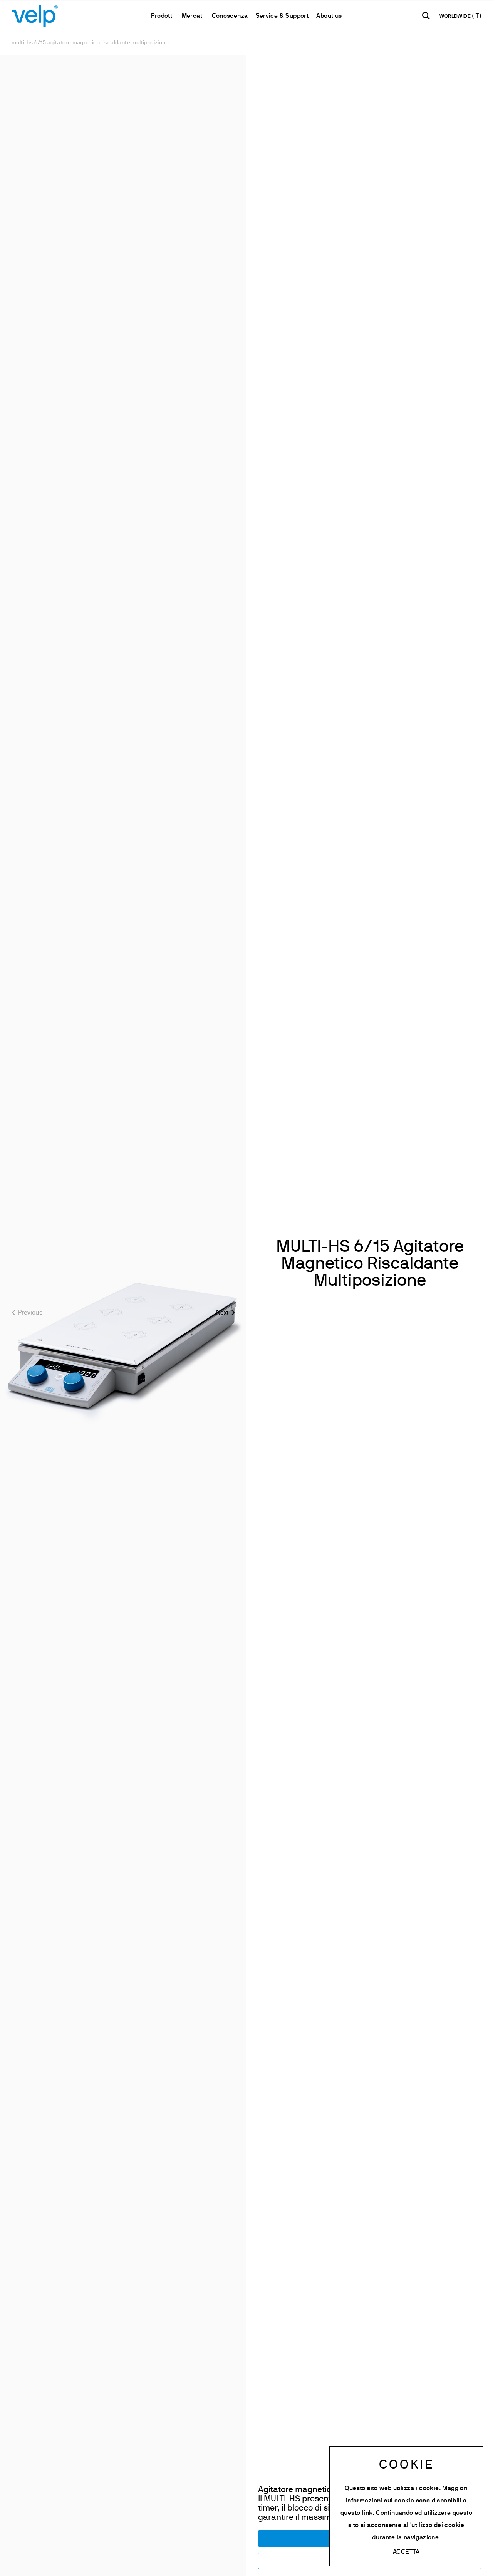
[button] (226, 1313)
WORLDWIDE (456, 17)
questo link (356, 2513)
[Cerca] (426, 16)
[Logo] (35, 16)
